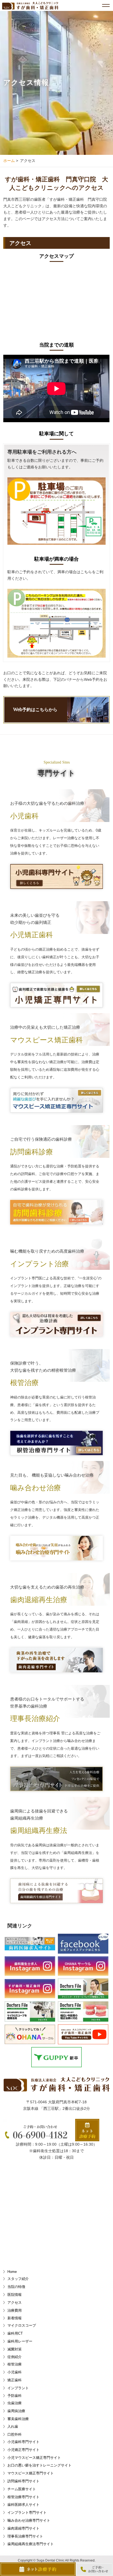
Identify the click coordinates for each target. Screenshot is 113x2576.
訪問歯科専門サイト (23, 2481)
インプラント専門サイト (27, 2513)
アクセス (15, 2303)
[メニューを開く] (108, 5)
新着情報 (15, 2318)
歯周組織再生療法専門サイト (31, 2544)
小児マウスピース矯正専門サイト (34, 2458)
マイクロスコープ (22, 2325)
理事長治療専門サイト (25, 2536)
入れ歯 (13, 2426)
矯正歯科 (15, 2380)
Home (12, 2272)
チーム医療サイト (22, 2489)
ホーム (9, 161)
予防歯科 (15, 2396)
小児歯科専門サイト (23, 2442)
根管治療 (15, 2364)
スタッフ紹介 (18, 2279)
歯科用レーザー (20, 2341)
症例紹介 (15, 2357)
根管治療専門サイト (23, 2497)
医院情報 (15, 2295)
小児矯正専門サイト (23, 2450)
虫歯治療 (15, 2403)
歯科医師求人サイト (23, 2505)
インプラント (18, 2388)
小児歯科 (15, 2372)
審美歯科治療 (18, 2419)
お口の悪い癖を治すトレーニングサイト (39, 2465)
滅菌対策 (15, 2349)
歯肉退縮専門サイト (23, 2528)
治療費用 (15, 2310)
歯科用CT (15, 2333)
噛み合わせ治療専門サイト (29, 2520)
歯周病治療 (16, 2411)
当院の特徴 (16, 2287)
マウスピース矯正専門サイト (31, 2473)
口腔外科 (15, 2434)
